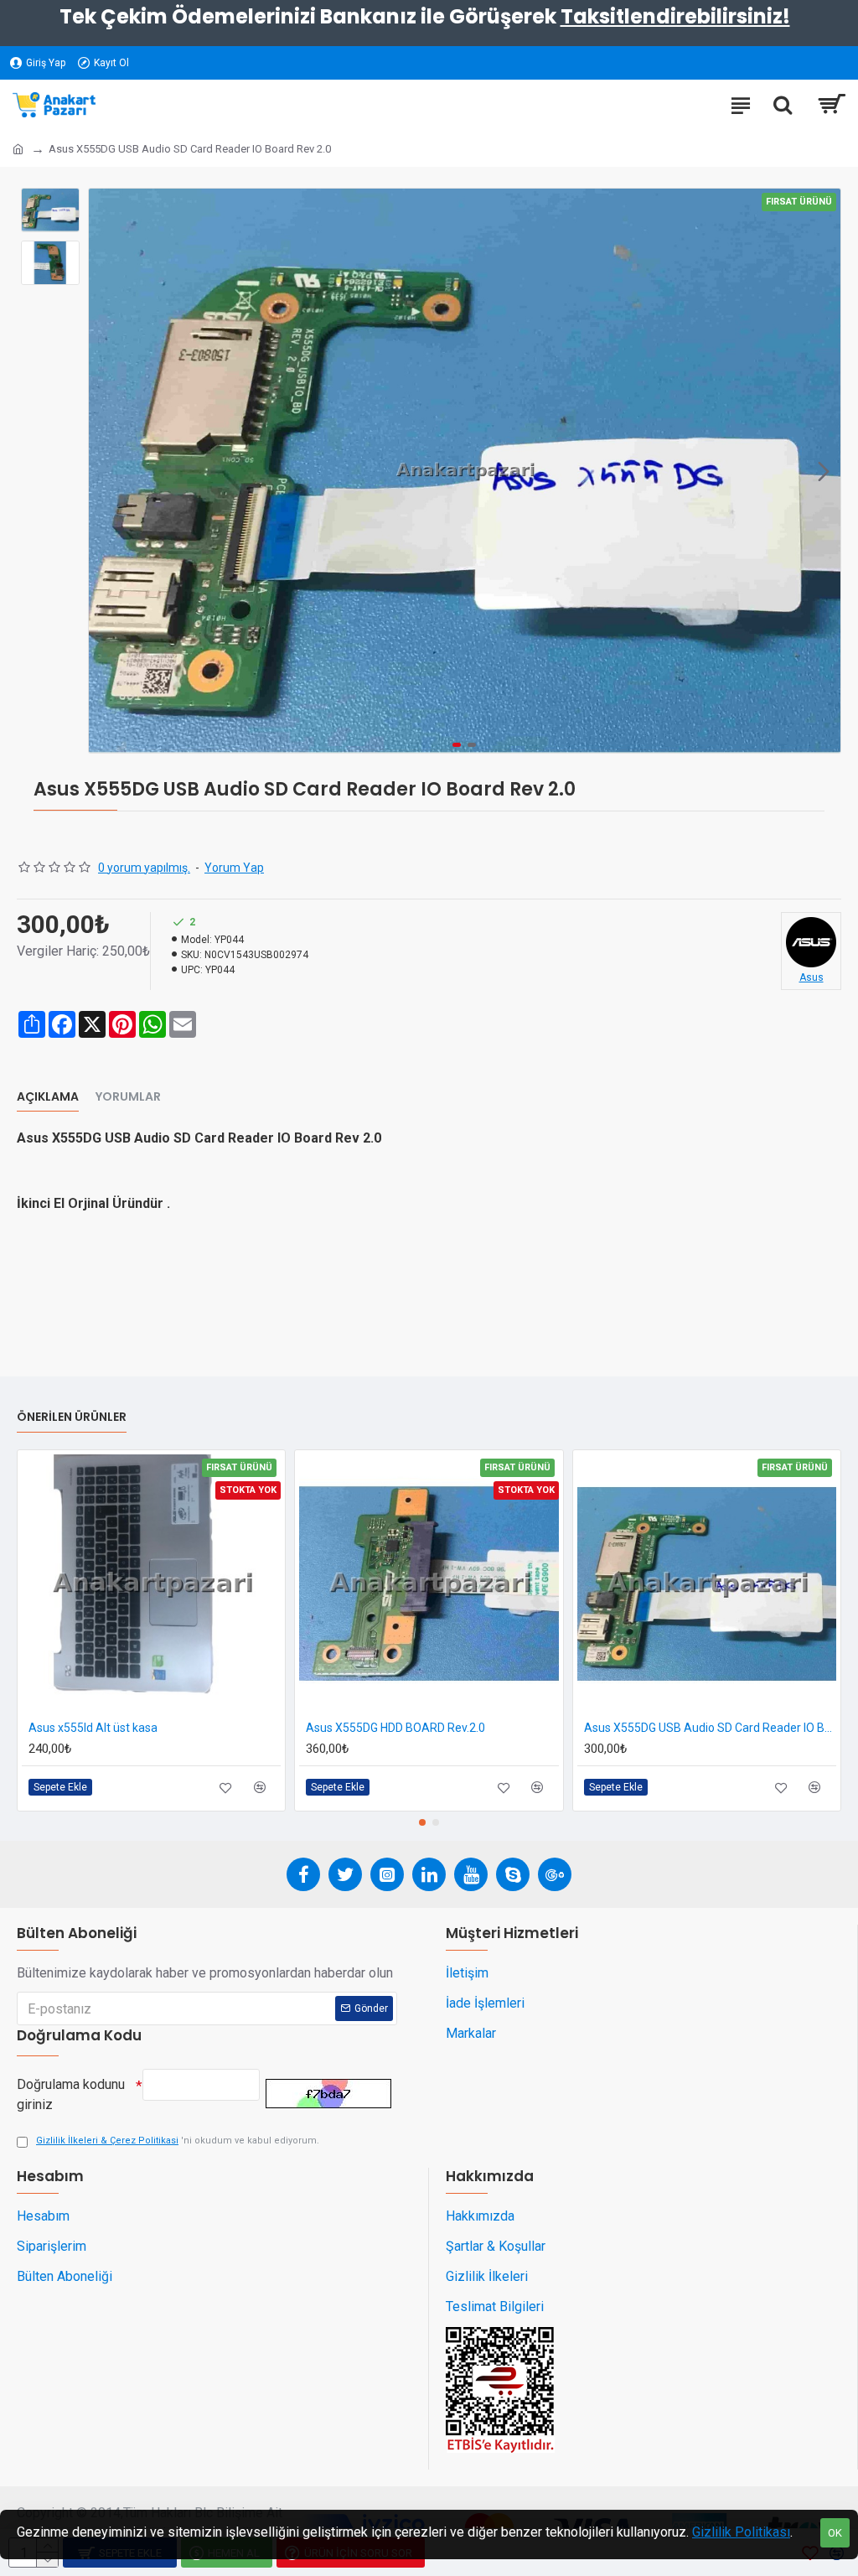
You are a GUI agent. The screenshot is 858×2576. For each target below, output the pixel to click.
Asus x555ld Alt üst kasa (93, 1728)
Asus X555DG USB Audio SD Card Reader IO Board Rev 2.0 (710, 1728)
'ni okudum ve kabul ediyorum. (178, 2141)
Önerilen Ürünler (72, 1418)
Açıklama (48, 1097)
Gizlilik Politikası (741, 2532)
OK (835, 2533)
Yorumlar (128, 1097)
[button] (106, 471)
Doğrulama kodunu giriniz (71, 2094)
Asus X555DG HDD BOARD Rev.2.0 (395, 1728)
